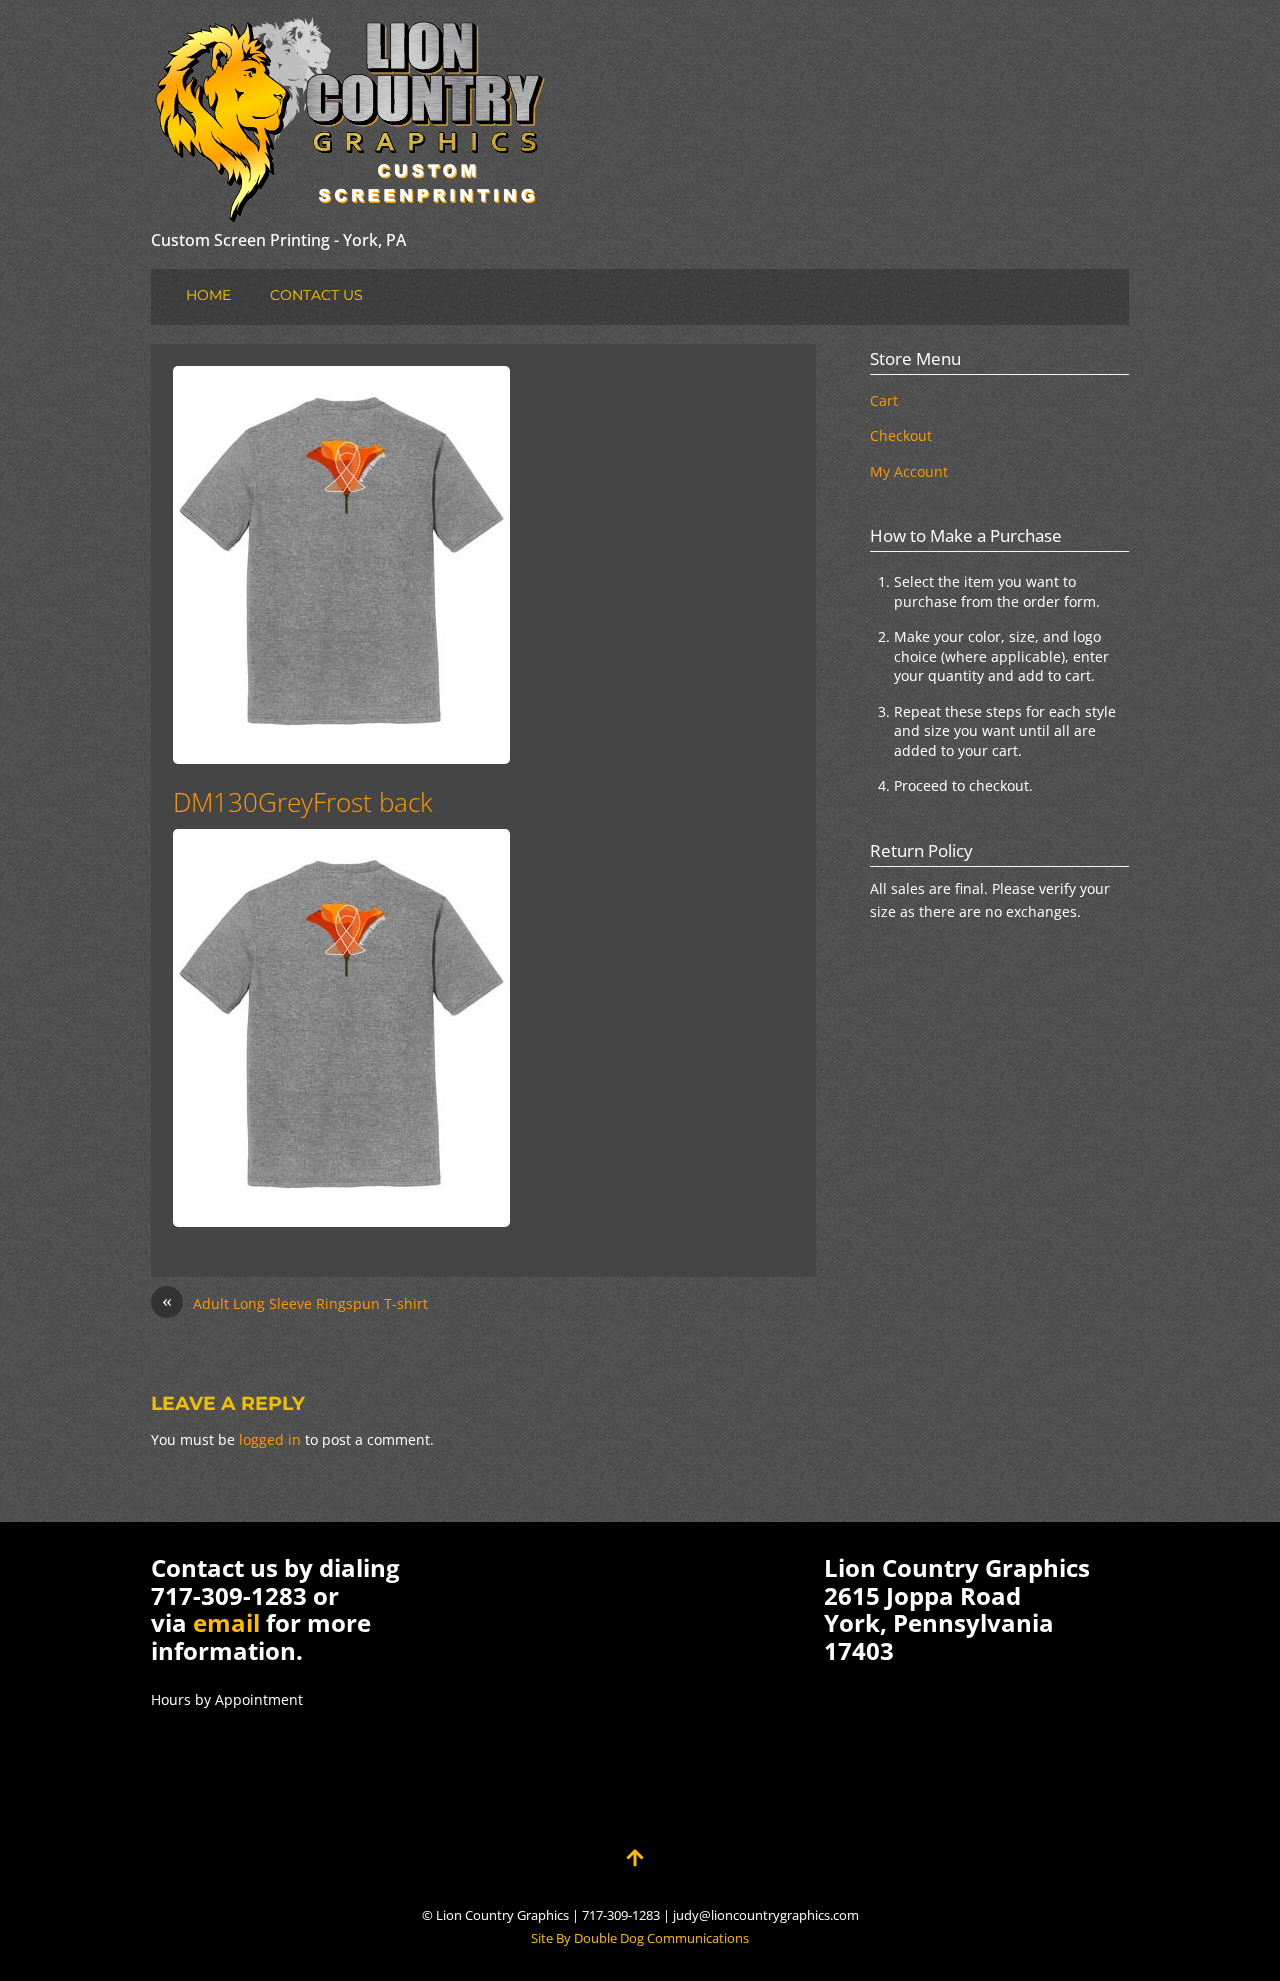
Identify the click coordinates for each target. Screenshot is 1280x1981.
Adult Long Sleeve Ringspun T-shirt (295, 1302)
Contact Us (316, 295)
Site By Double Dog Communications (640, 1938)
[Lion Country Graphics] (351, 208)
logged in (270, 1439)
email (226, 1622)
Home (208, 295)
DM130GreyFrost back (303, 802)
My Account (909, 471)
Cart (884, 400)
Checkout (901, 435)
